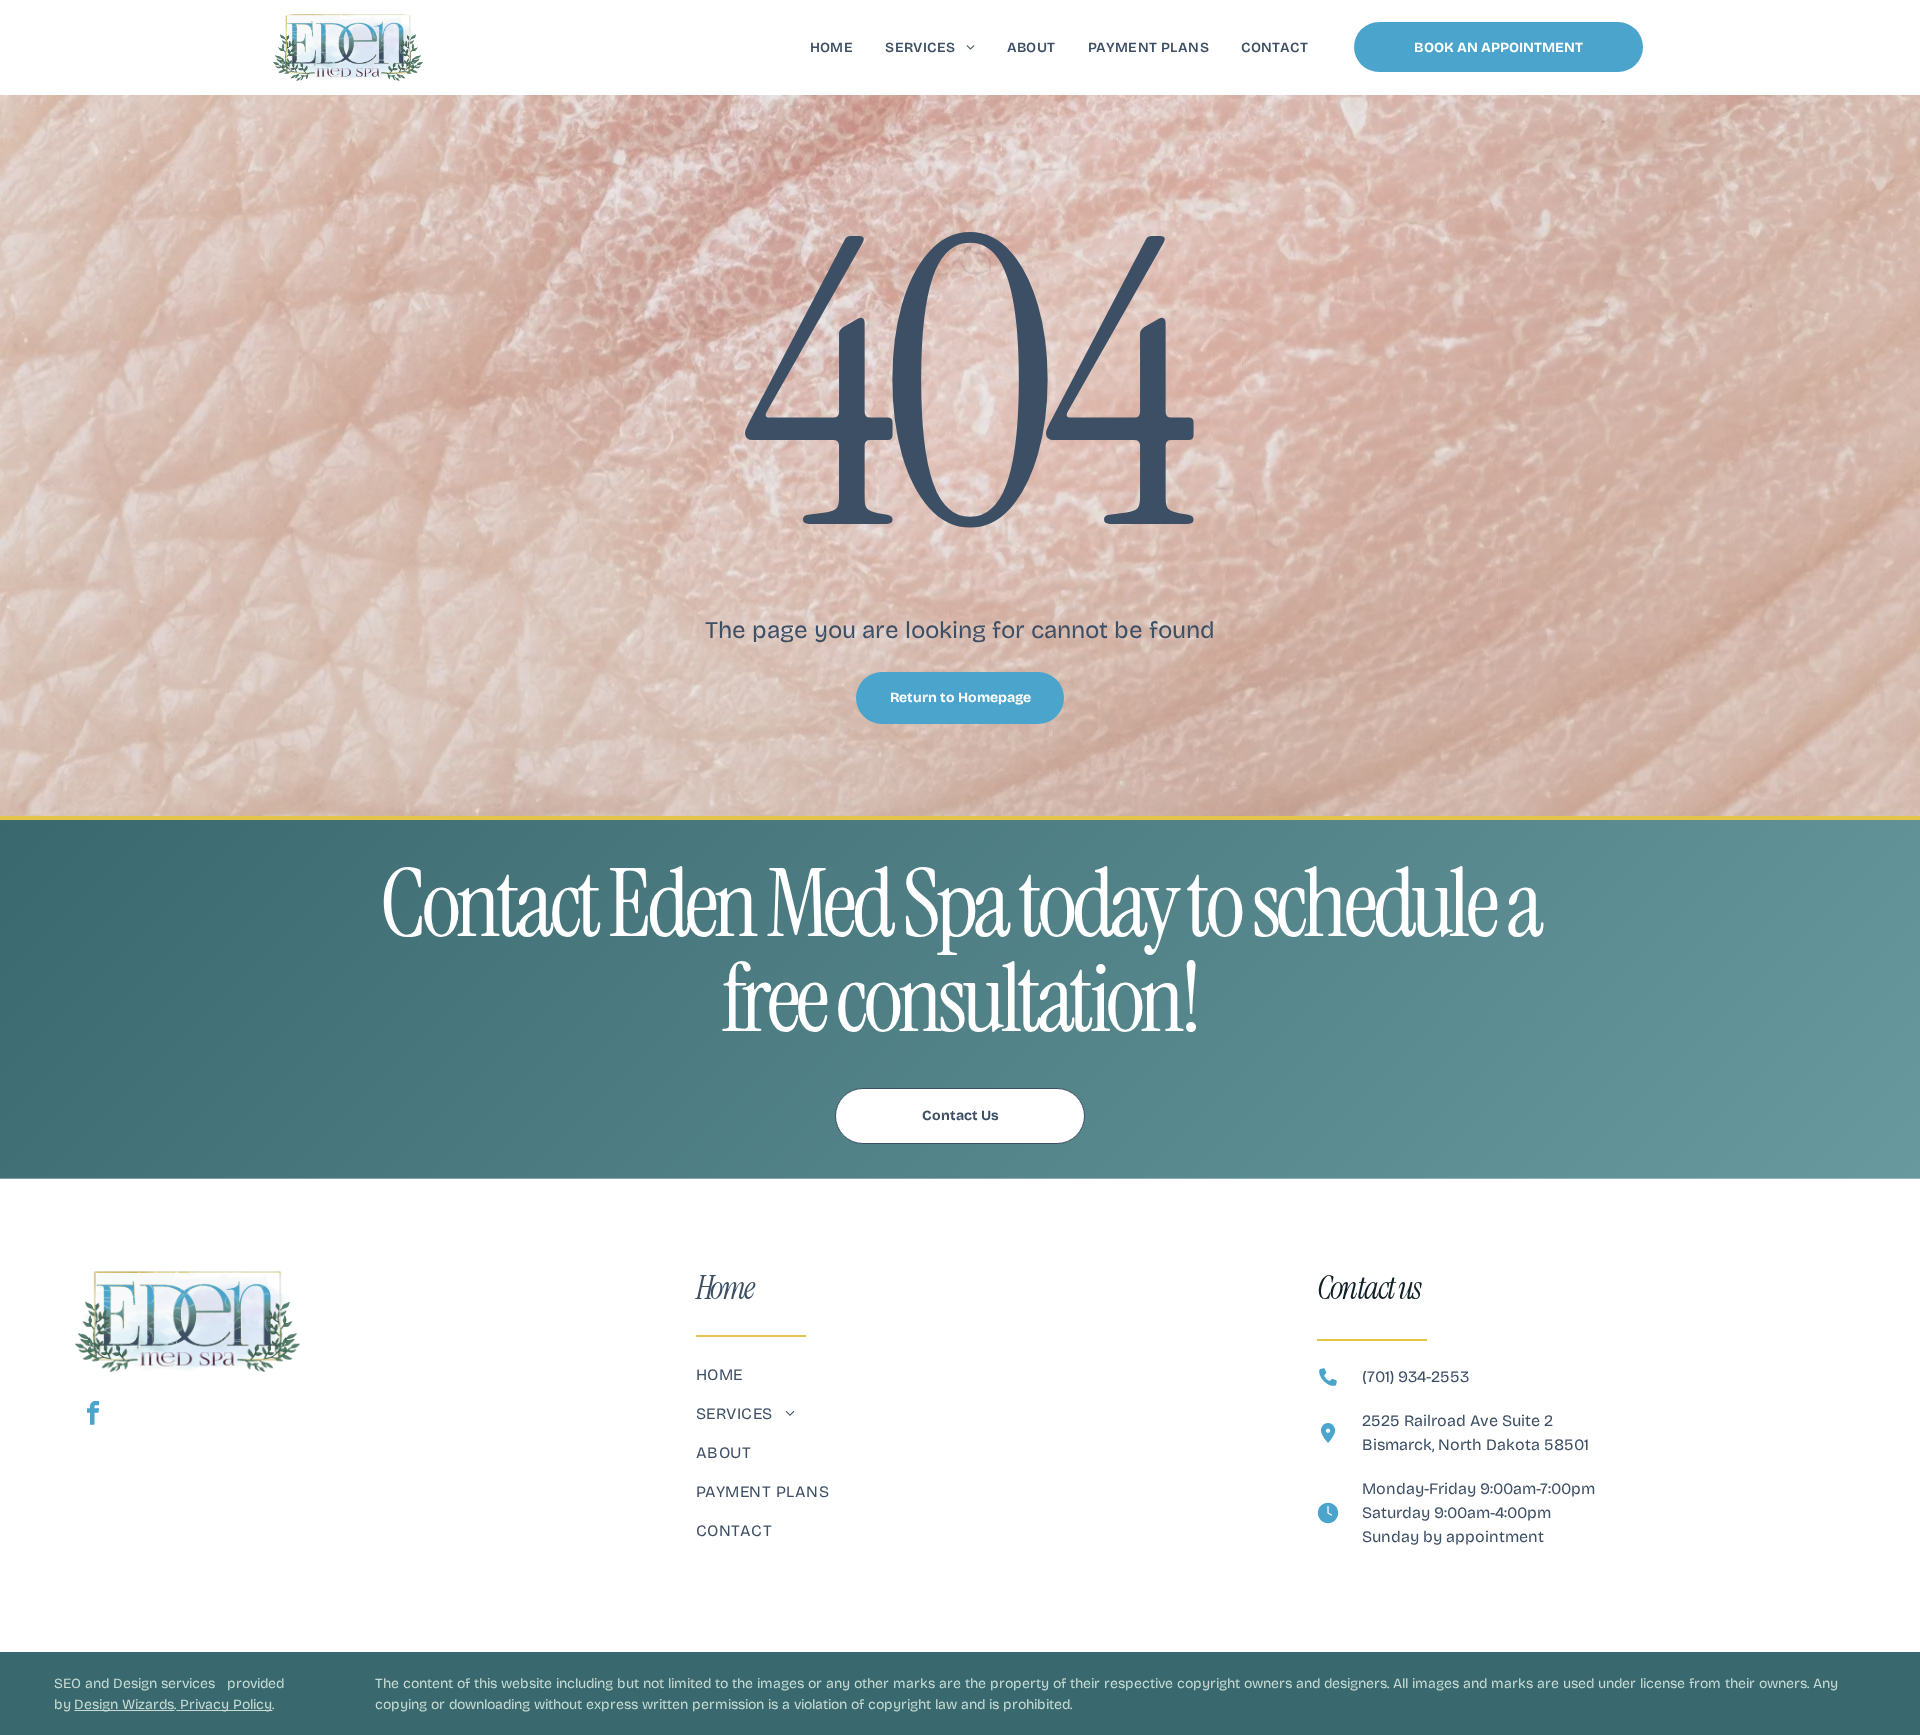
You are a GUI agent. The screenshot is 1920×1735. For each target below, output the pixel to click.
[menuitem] (832, 47)
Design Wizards (124, 1704)
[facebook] (92, 1416)
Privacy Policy (226, 1704)
